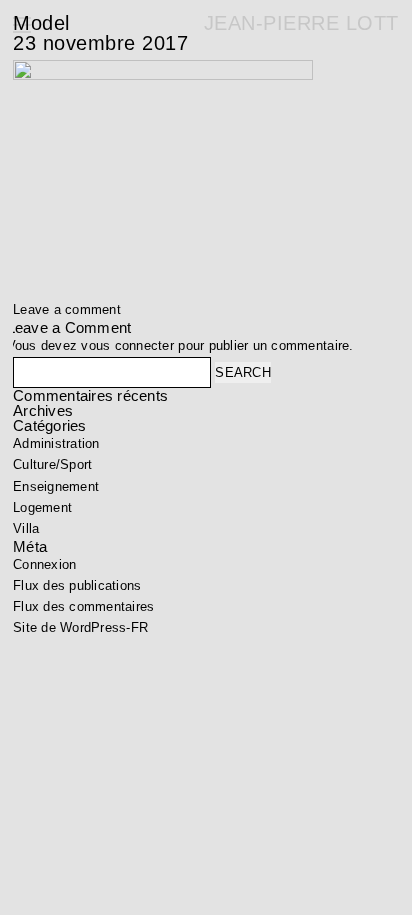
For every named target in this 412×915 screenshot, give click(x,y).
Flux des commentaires (83, 606)
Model (41, 23)
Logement (42, 507)
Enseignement (56, 486)
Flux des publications (77, 585)
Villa (26, 528)
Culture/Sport (52, 464)
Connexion (44, 564)
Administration (56, 443)
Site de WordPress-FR (80, 627)
